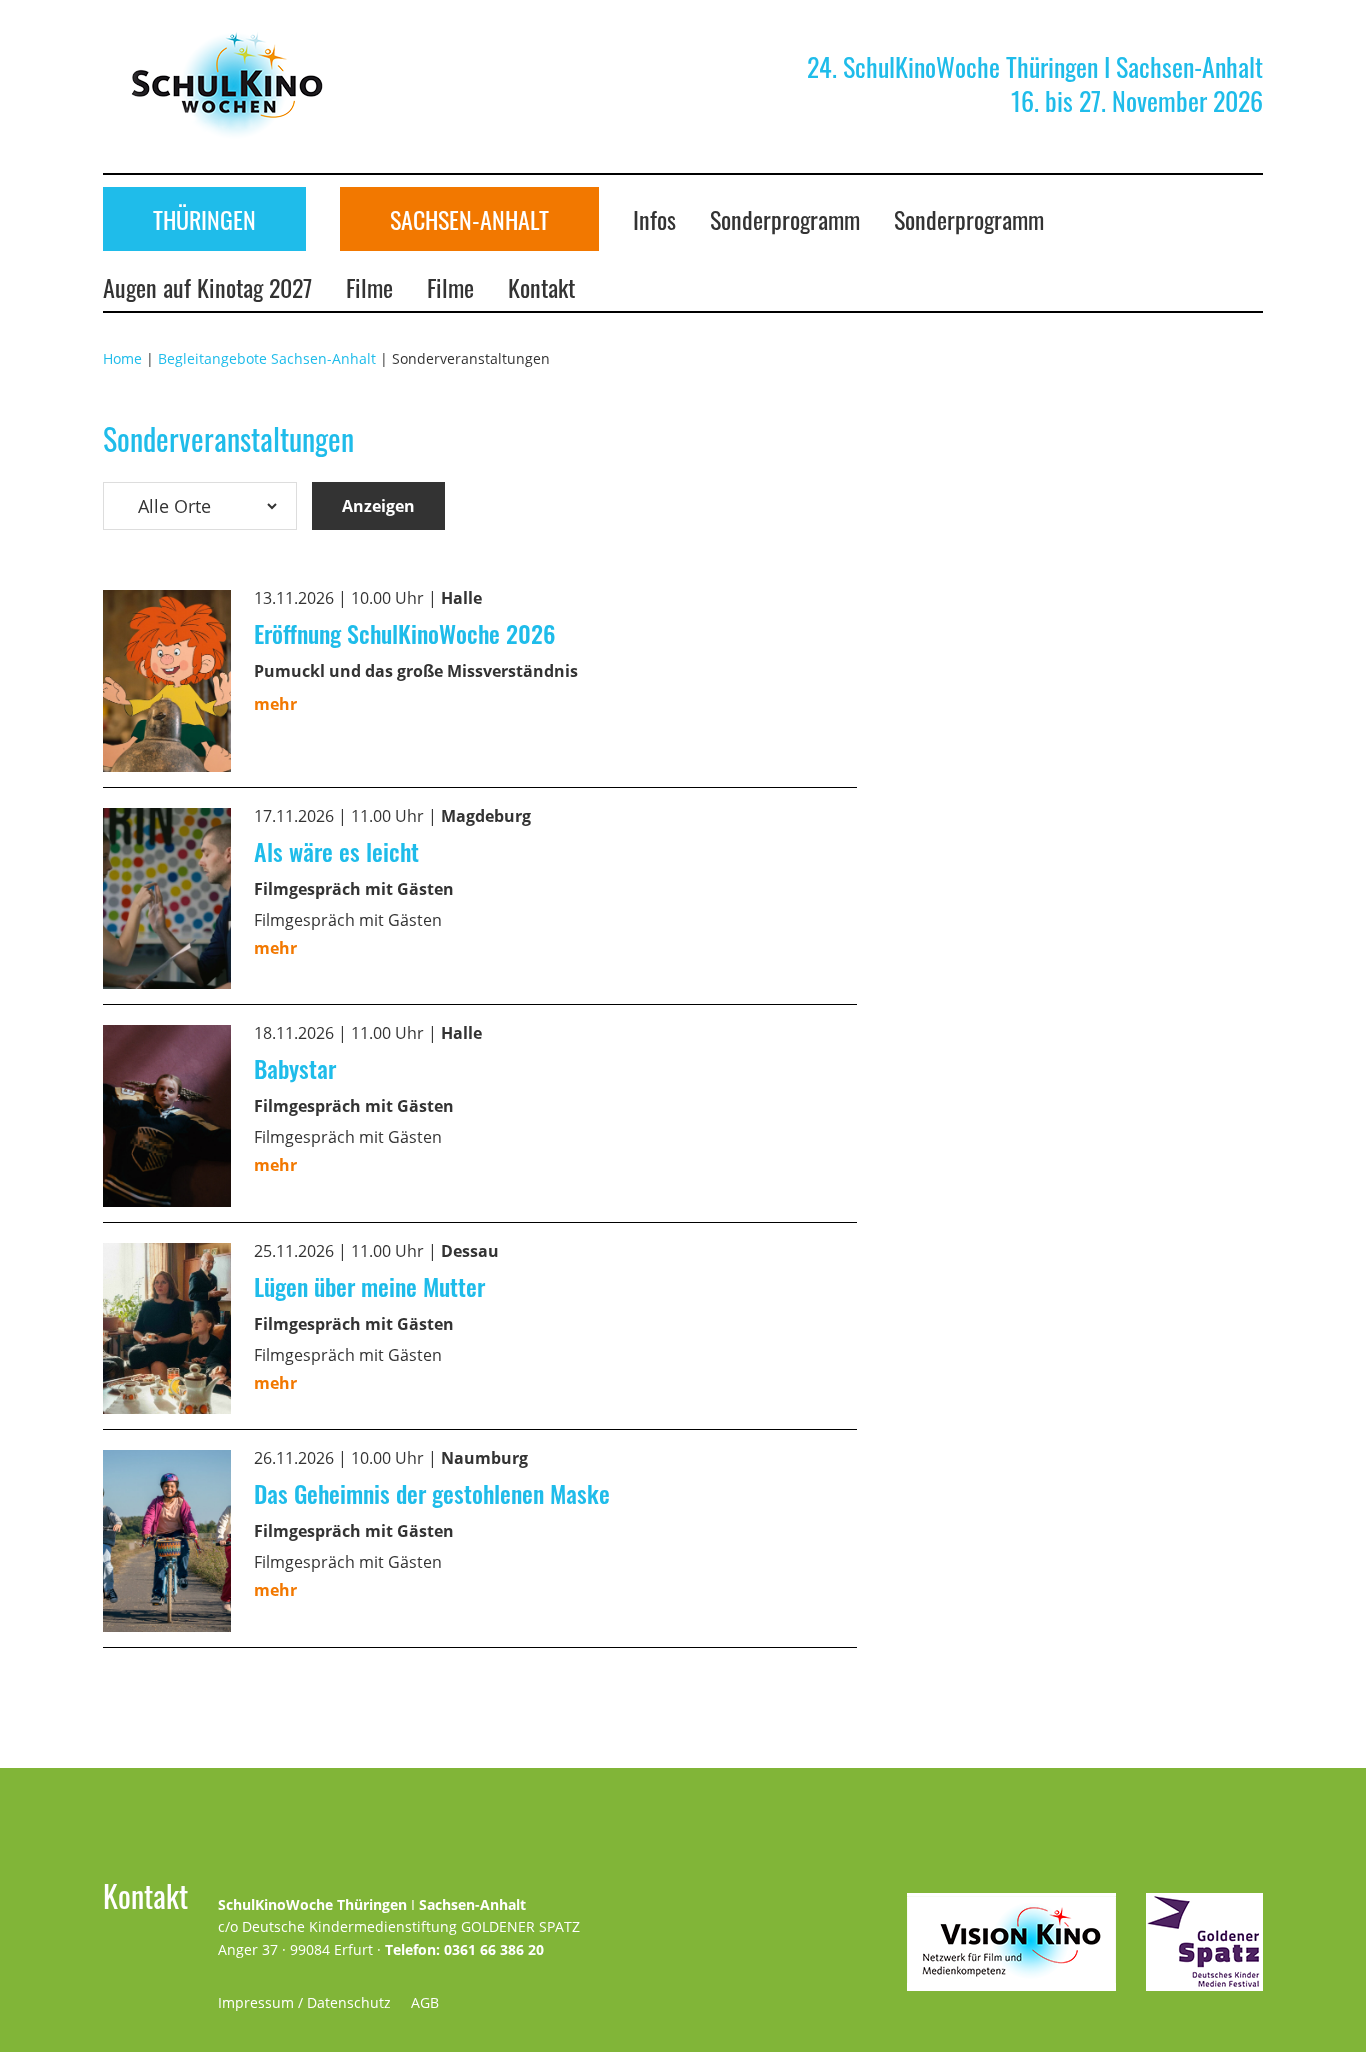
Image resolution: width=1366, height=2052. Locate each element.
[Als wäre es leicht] (167, 822)
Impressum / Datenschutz (304, 2002)
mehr (275, 704)
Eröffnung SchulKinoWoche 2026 (405, 633)
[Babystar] (167, 1039)
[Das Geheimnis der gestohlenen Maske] (167, 1464)
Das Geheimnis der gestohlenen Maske (432, 1493)
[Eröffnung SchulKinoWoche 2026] (167, 604)
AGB (425, 2002)
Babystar (295, 1068)
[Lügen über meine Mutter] (167, 1257)
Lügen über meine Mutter (369, 1286)
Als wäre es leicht (336, 851)
